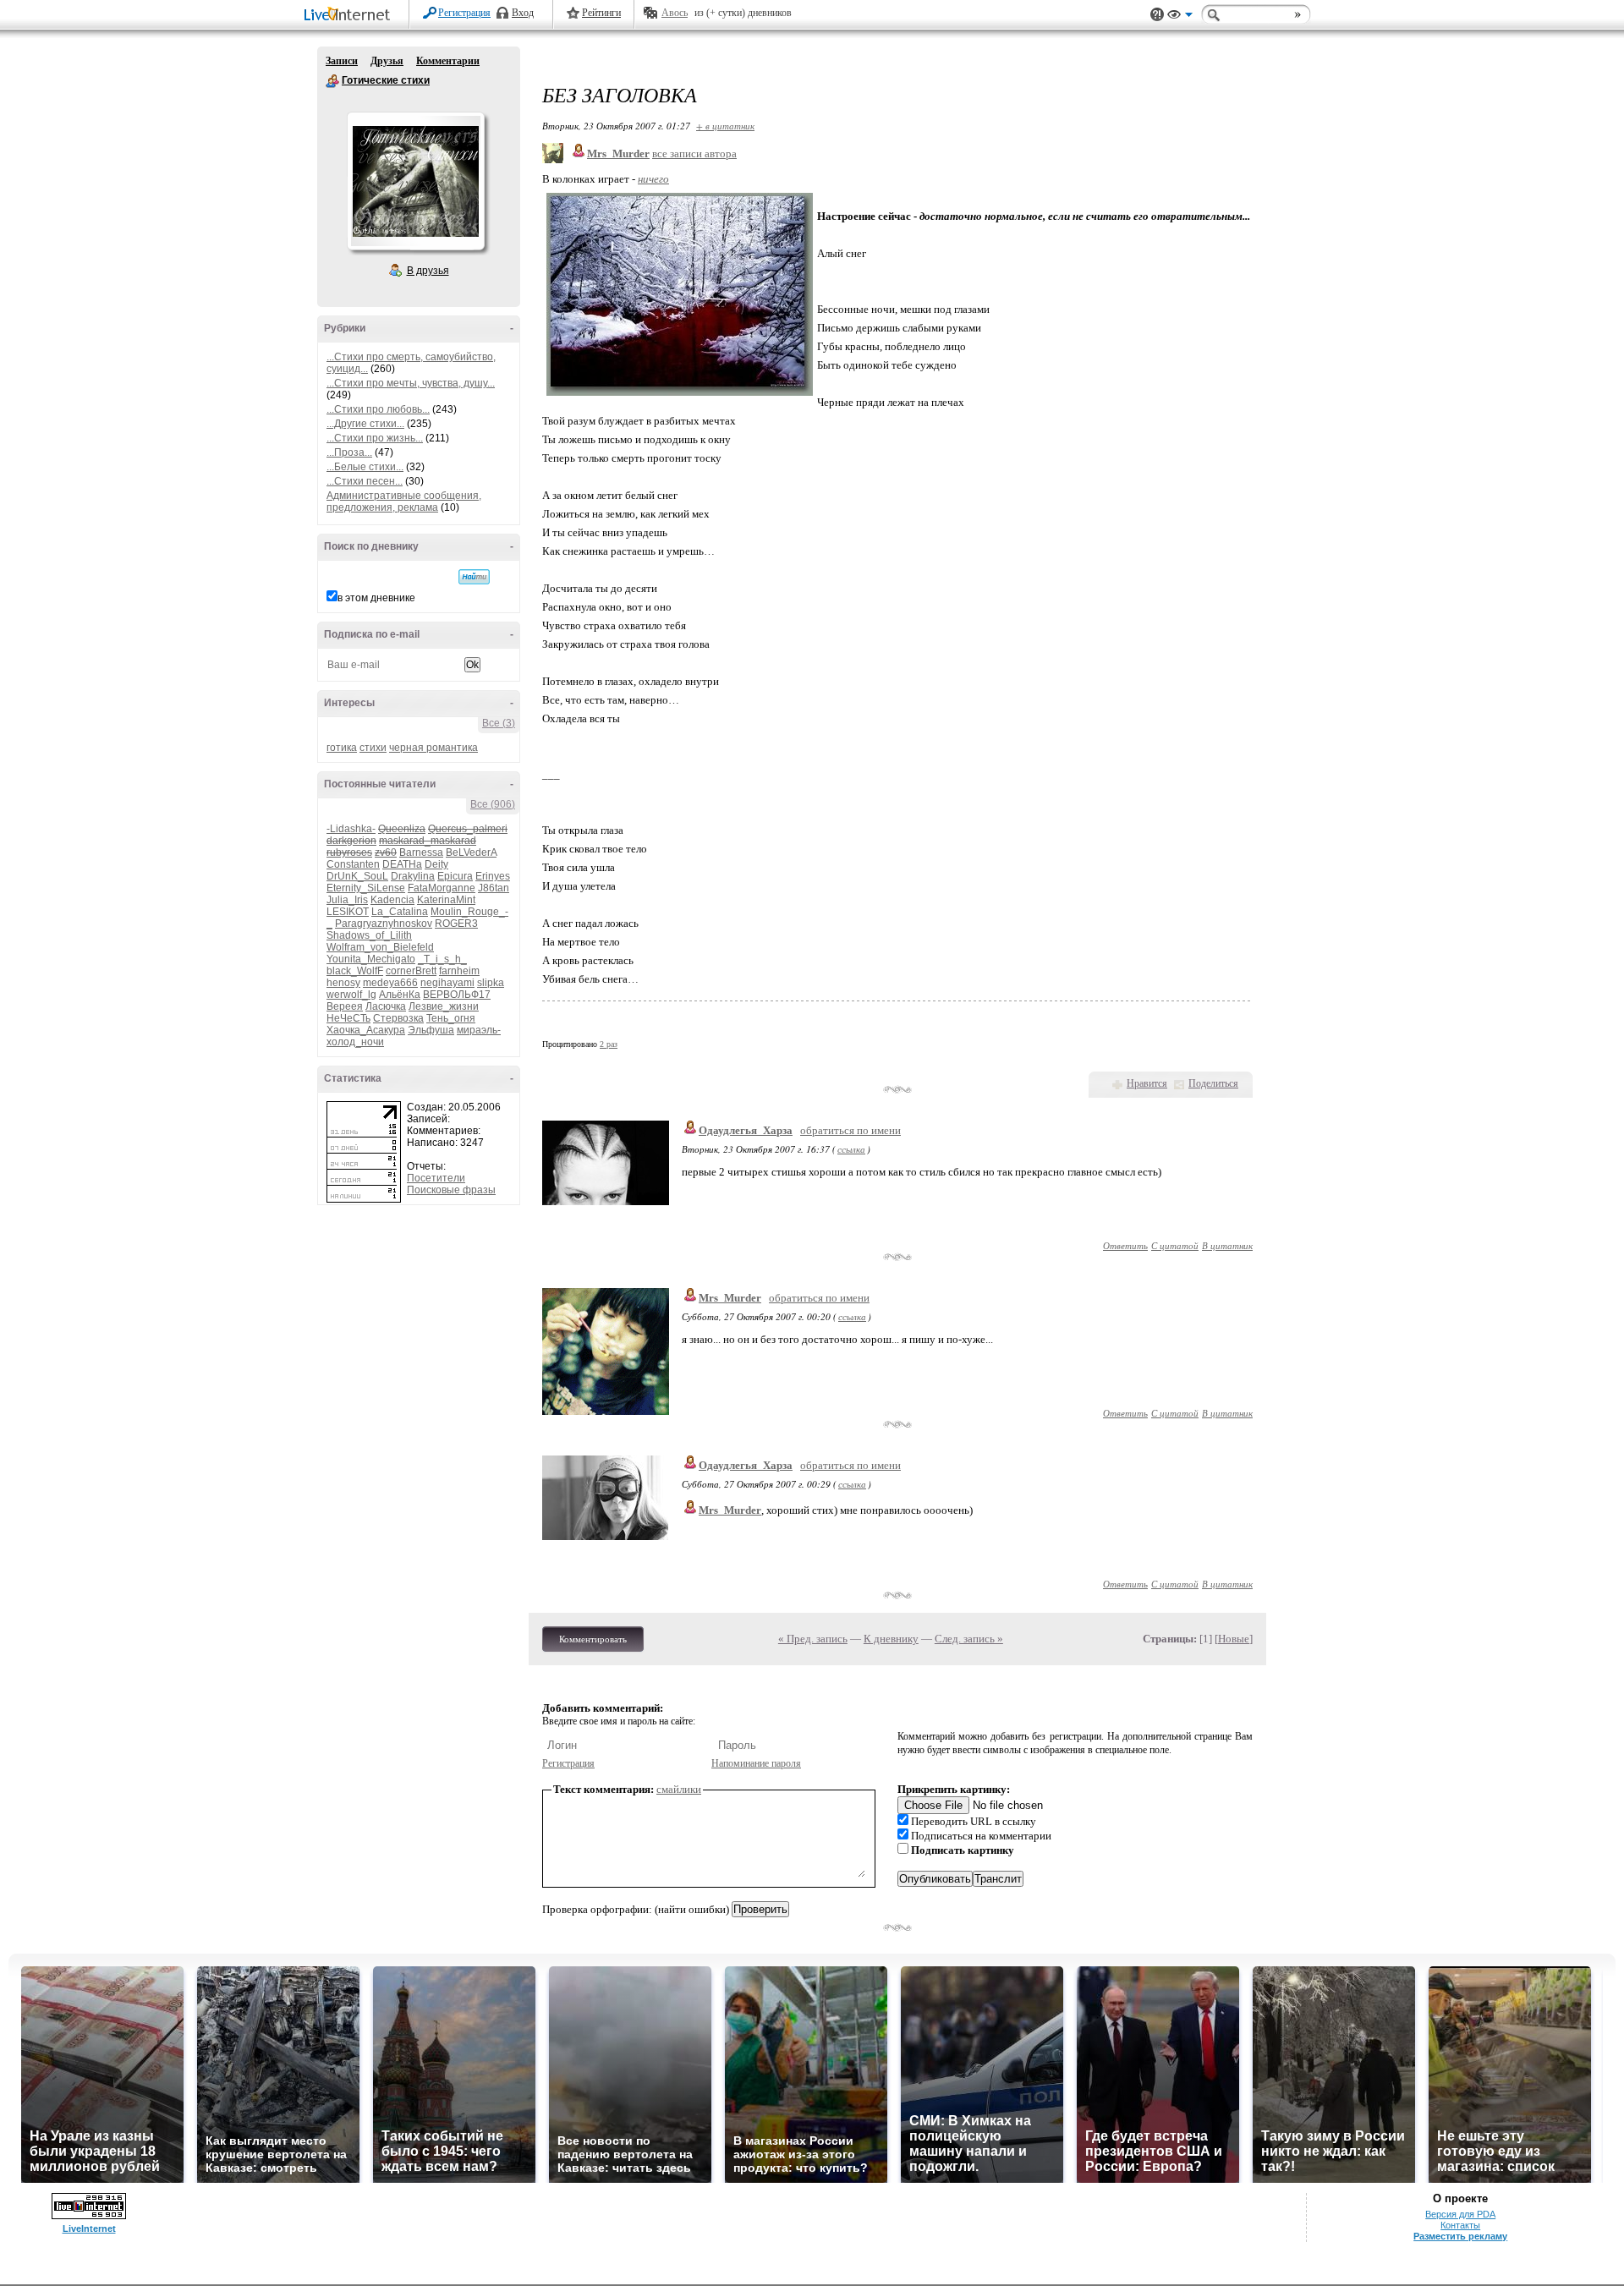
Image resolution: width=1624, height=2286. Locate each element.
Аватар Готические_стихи (415, 181)
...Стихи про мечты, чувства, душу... (411, 383)
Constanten (353, 864)
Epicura (455, 876)
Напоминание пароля (756, 1763)
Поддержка (1157, 15)
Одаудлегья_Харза (746, 1130)
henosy (343, 983)
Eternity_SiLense (366, 888)
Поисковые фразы (451, 1190)
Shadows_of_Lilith (369, 935)
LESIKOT (348, 912)
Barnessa (421, 852)
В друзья (428, 271)
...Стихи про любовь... (378, 409)
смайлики (679, 1789)
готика (342, 748)
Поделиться (1213, 1083)
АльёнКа (400, 995)
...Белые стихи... (365, 467)
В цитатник (1227, 1245)
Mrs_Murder (730, 1298)
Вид (1180, 17)
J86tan (494, 888)
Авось (675, 13)
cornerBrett (411, 971)
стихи (373, 748)
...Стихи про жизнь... (375, 438)
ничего (653, 179)
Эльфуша (431, 1030)
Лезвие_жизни (444, 1006)
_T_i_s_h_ (442, 959)
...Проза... (349, 452)
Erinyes (493, 876)
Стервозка (398, 1018)
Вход (523, 13)
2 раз (609, 1044)
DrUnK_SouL (357, 876)
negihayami (447, 983)
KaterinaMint (446, 900)
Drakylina (413, 876)
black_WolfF (355, 971)
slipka (491, 983)
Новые (1234, 1639)
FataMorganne (442, 888)
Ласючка (386, 1006)
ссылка (851, 1149)
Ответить (1125, 1245)
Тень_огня (451, 1018)
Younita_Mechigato (371, 959)
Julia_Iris (347, 900)
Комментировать (593, 1639)
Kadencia (392, 900)
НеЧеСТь (348, 1018)
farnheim (459, 971)
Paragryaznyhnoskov (384, 924)
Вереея (345, 1006)
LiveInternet (350, 16)
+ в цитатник (725, 126)
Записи (342, 61)
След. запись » (969, 1639)
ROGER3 (456, 924)
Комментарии (448, 61)
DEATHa (402, 864)
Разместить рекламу (1460, 2236)
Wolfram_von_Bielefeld (380, 947)
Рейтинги (601, 13)
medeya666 (390, 983)
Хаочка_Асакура (366, 1030)
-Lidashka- (351, 829)
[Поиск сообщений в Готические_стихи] (474, 577)
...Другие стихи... (365, 424)
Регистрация (464, 13)
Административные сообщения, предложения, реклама (404, 502)
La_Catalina (400, 912)
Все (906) (493, 804)
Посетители (436, 1178)
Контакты (1460, 2225)
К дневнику (891, 1639)
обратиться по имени (850, 1130)
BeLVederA (471, 852)
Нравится (1147, 1083)
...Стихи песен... (365, 481)
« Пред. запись (813, 1639)
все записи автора (694, 153)
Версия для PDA (1460, 2214)
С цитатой (1175, 1245)
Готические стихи (332, 81)
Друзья (387, 61)
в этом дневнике (376, 598)
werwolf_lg (351, 995)
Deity (436, 864)
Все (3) (499, 723)
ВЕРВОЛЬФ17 (457, 995)
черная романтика (433, 748)
